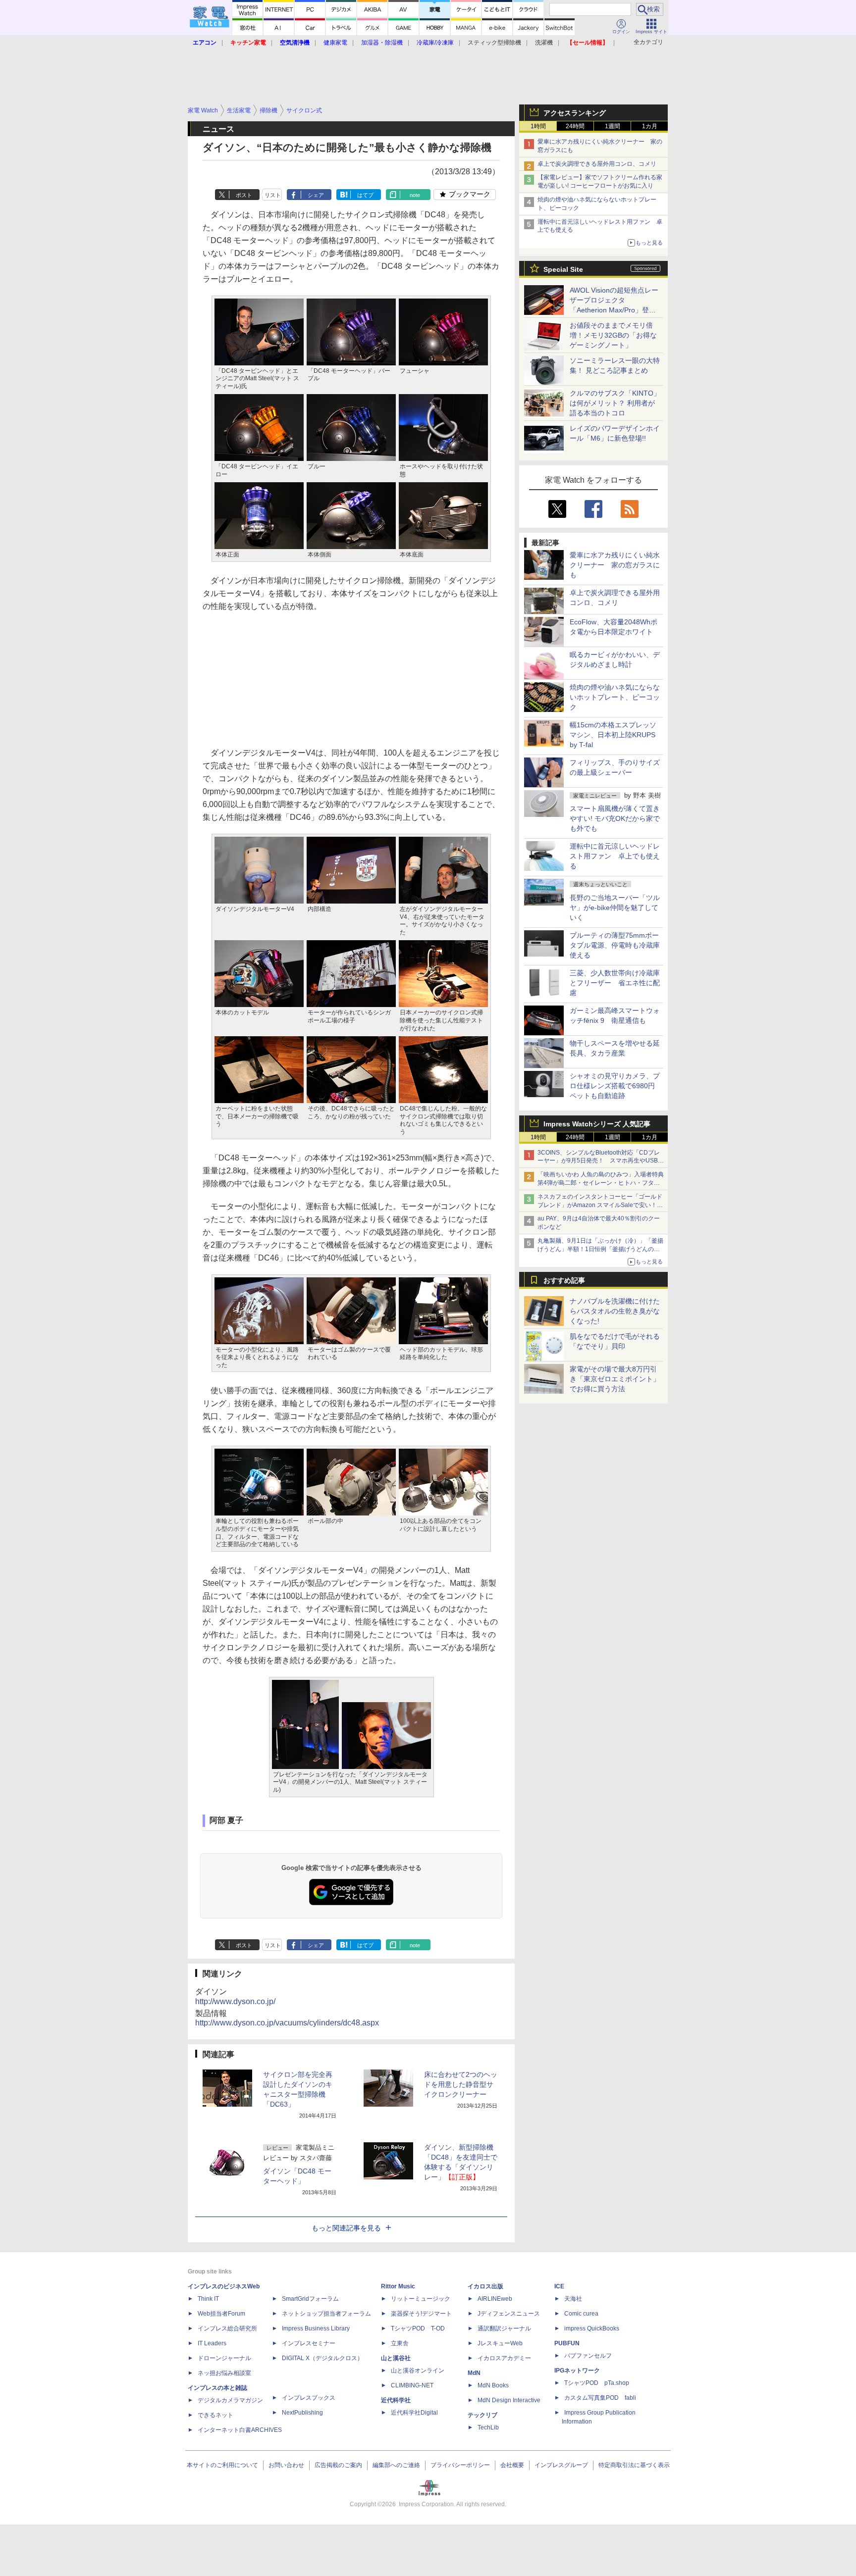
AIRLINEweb (495, 2299)
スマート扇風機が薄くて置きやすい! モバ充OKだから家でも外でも (615, 818)
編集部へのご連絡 (396, 2465)
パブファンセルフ (588, 2356)
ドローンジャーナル (224, 2358)
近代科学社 (396, 2400)
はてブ (365, 195)
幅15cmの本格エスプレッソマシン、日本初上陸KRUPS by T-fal (613, 735)
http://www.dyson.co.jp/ (235, 2001)
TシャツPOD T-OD (418, 2328)
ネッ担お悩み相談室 (224, 2373)
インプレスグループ (561, 2465)
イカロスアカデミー (504, 2358)
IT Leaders (212, 2343)
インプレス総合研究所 (227, 2328)
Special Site (563, 269)
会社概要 (512, 2465)
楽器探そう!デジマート (421, 2314)
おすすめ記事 (564, 1280)
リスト (273, 195)
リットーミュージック (421, 2299)
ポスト (244, 195)
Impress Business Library (316, 2328)
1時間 (538, 126)
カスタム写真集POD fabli (600, 2398)
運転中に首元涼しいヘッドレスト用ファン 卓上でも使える (615, 856)
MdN (474, 2373)
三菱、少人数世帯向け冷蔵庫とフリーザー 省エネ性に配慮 (615, 983)
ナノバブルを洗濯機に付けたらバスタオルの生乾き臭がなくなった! (615, 1311)
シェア (316, 195)
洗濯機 (544, 43)
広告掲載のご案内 (338, 2465)
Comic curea (581, 2314)
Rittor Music (398, 2286)
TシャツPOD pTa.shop (597, 2383)
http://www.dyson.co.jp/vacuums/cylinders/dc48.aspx (287, 2023)
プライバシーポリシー (460, 2465)
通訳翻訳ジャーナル (504, 2328)
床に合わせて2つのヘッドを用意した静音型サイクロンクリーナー (461, 2084)
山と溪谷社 (396, 2358)
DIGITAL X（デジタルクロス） (322, 2358)
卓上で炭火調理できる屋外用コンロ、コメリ (597, 164)
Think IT (208, 2299)
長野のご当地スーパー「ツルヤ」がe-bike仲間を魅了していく (615, 908)
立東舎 (400, 2343)
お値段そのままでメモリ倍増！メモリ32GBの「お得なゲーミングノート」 (613, 335)
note (415, 195)
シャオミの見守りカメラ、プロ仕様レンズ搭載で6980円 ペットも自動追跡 (616, 1086)
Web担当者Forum (221, 2314)
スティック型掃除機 (494, 43)
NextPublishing (302, 2413)
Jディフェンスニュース (509, 2314)
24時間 (575, 126)
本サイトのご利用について (222, 2465)
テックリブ (482, 2415)
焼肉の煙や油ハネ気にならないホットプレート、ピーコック (615, 697)
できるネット (215, 2415)
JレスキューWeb (500, 2343)
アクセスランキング (575, 113)
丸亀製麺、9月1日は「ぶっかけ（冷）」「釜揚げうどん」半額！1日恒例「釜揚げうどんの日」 (600, 1249)
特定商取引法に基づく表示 (634, 2465)
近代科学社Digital (414, 2413)
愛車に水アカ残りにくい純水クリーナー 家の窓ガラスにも (615, 565)
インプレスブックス (309, 2398)
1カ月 (650, 126)
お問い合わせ (286, 2465)
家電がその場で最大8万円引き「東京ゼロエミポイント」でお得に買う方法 (615, 1379)
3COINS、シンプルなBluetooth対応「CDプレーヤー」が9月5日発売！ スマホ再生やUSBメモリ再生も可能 (601, 1161)
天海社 (573, 2299)
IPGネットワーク (577, 2371)
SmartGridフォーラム (310, 2299)
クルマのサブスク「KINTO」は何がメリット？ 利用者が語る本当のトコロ (615, 403)
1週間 (613, 126)
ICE (559, 2286)
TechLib (488, 2427)
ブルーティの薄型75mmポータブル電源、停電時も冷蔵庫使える (615, 945)
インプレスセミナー (309, 2343)
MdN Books (493, 2385)
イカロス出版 (485, 2286)
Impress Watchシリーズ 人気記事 (597, 1124)
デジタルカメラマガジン (230, 2400)
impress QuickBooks (592, 2328)
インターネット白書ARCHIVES (240, 2430)
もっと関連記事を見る (346, 2228)
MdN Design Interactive (509, 2400)
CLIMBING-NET (412, 2385)
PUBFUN (567, 2343)
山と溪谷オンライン (418, 2371)
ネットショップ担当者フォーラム (326, 2314)
